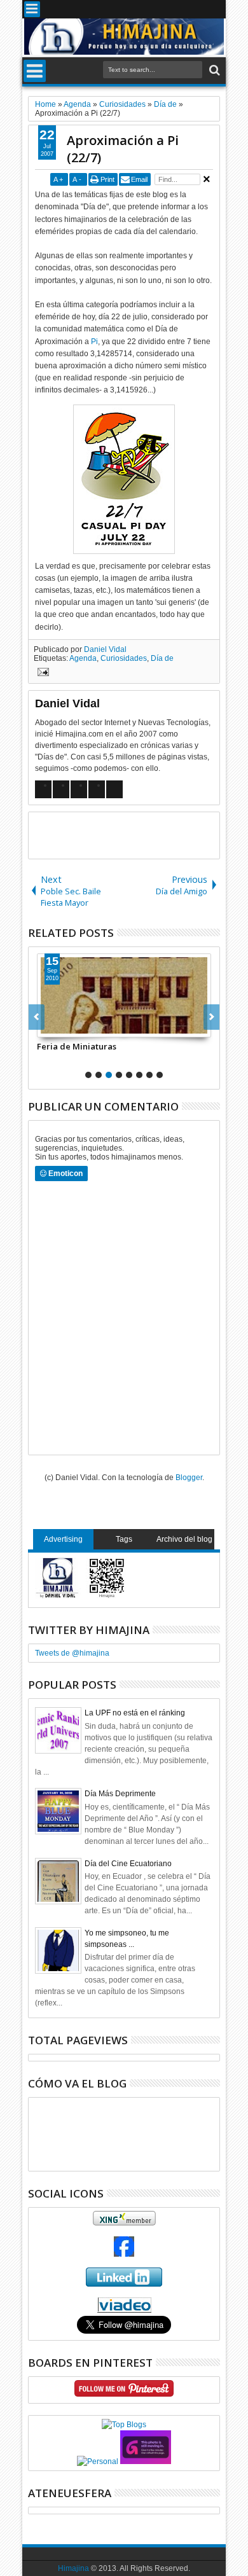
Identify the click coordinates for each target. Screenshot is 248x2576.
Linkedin (199, 9)
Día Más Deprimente (120, 1794)
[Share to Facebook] (47, 1027)
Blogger (189, 1478)
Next (37, 1017)
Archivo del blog (184, 1539)
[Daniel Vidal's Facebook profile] (124, 2254)
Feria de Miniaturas (77, 1046)
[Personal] (98, 2462)
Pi (94, 342)
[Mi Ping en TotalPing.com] (146, 2462)
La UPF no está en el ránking (135, 1713)
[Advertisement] (138, 834)
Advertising (63, 1539)
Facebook (149, 9)
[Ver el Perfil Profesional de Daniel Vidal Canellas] (124, 2310)
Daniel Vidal (105, 649)
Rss (183, 9)
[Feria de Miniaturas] (124, 995)
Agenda (83, 658)
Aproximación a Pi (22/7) (123, 149)
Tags (124, 1539)
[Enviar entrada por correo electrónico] (41, 674)
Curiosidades (124, 658)
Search (213, 70)
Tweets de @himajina (72, 1653)
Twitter (133, 9)
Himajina (73, 2568)
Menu (32, 9)
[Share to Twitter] (61, 1027)
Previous (211, 1017)
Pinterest (216, 9)
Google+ (166, 9)
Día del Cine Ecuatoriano (128, 1864)
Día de (162, 658)
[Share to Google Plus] (75, 1027)
